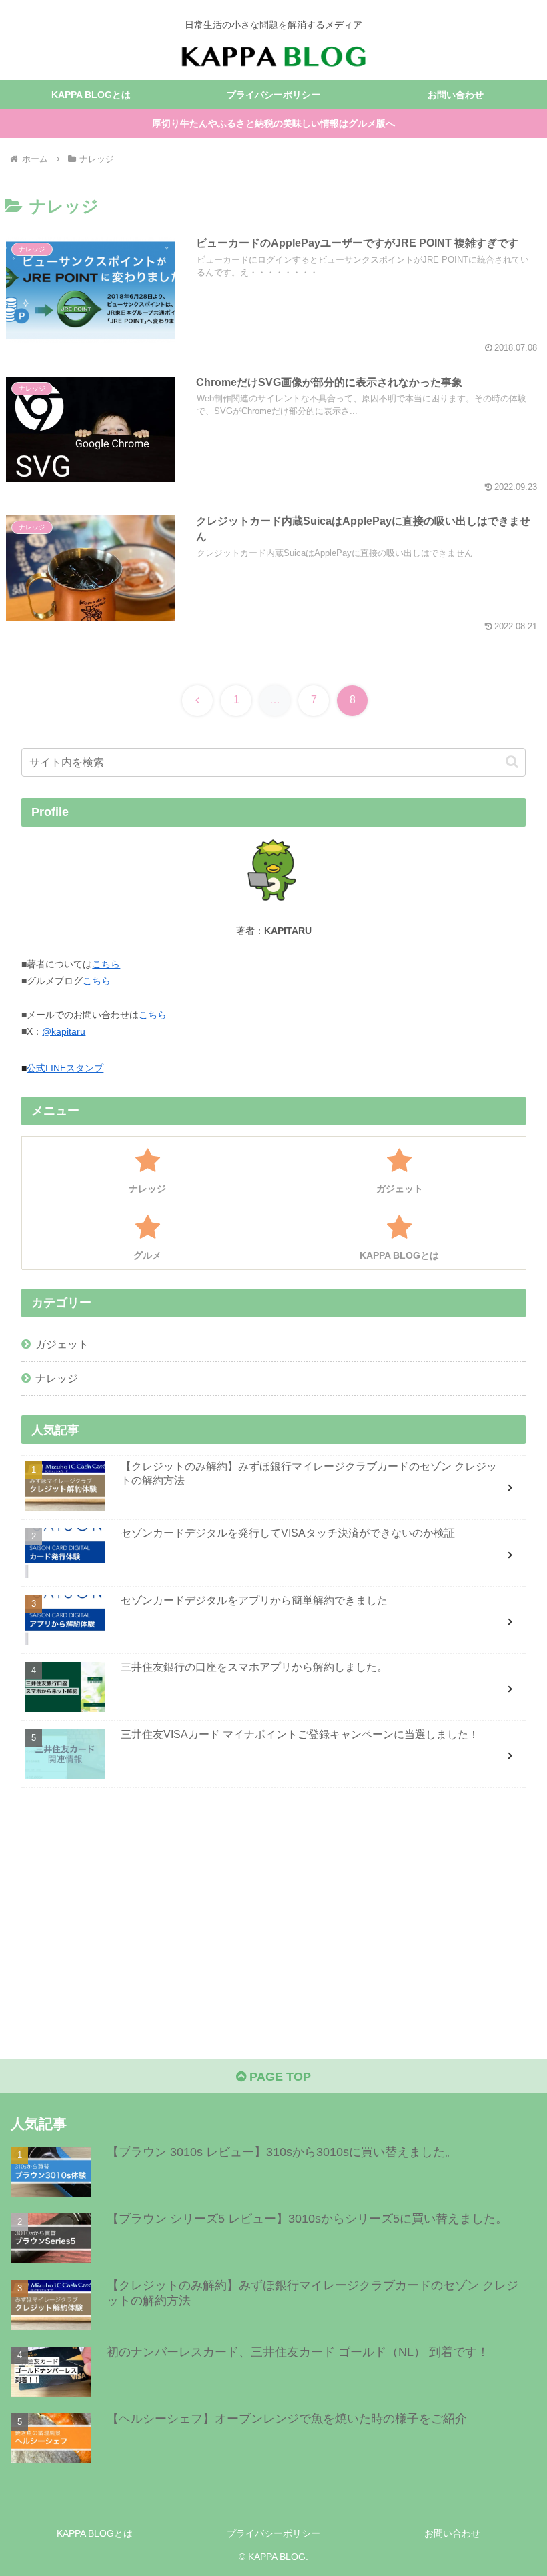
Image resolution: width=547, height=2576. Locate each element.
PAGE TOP (279, 2077)
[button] (512, 762)
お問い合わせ (452, 2533)
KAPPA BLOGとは (95, 2533)
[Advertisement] (274, 1904)
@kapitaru (64, 1031)
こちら (106, 964)
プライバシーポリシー (273, 2533)
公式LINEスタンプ (65, 1068)
